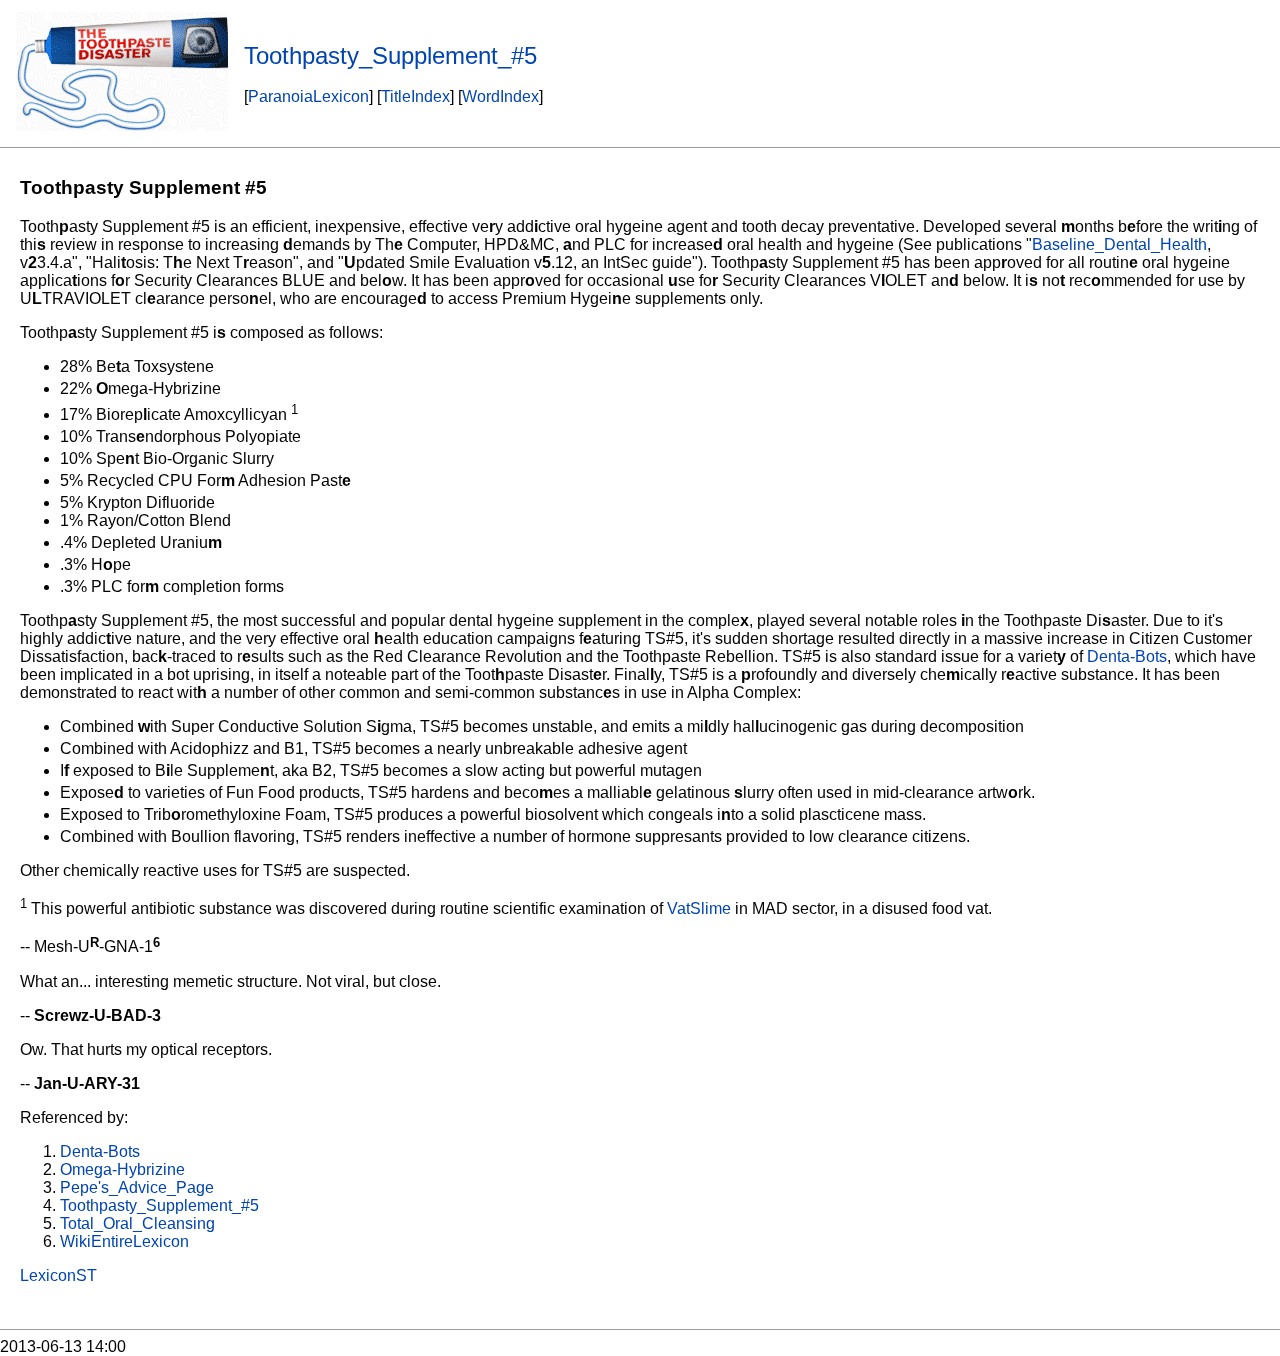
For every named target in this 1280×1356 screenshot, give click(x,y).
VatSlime (699, 908)
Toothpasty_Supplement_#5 (159, 1205)
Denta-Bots (1127, 656)
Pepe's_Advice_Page (137, 1187)
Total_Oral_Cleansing (137, 1223)
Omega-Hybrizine (122, 1169)
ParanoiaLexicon (308, 96)
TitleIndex (415, 96)
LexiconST (58, 1275)
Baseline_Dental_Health (1119, 244)
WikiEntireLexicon (124, 1241)
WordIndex (500, 96)
